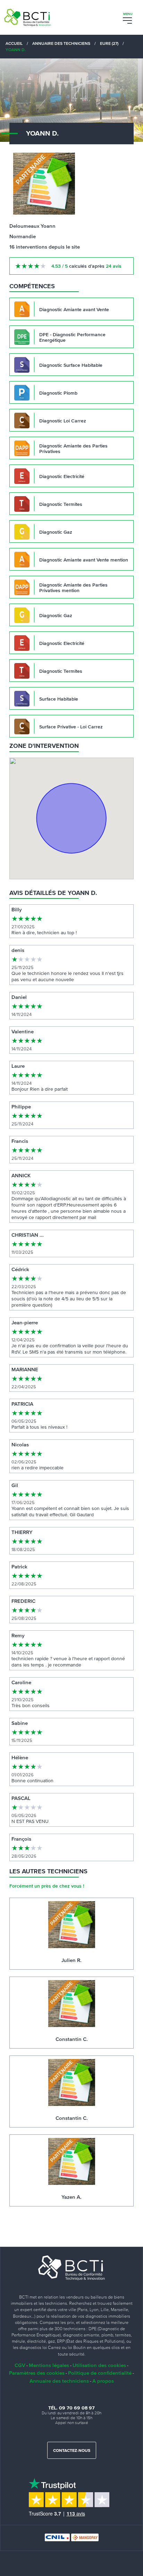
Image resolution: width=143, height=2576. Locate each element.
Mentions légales (49, 2365)
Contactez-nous (72, 2451)
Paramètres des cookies (37, 2373)
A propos (103, 2381)
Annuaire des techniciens (59, 2381)
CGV (20, 2365)
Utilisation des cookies (99, 2365)
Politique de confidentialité (100, 2373)
